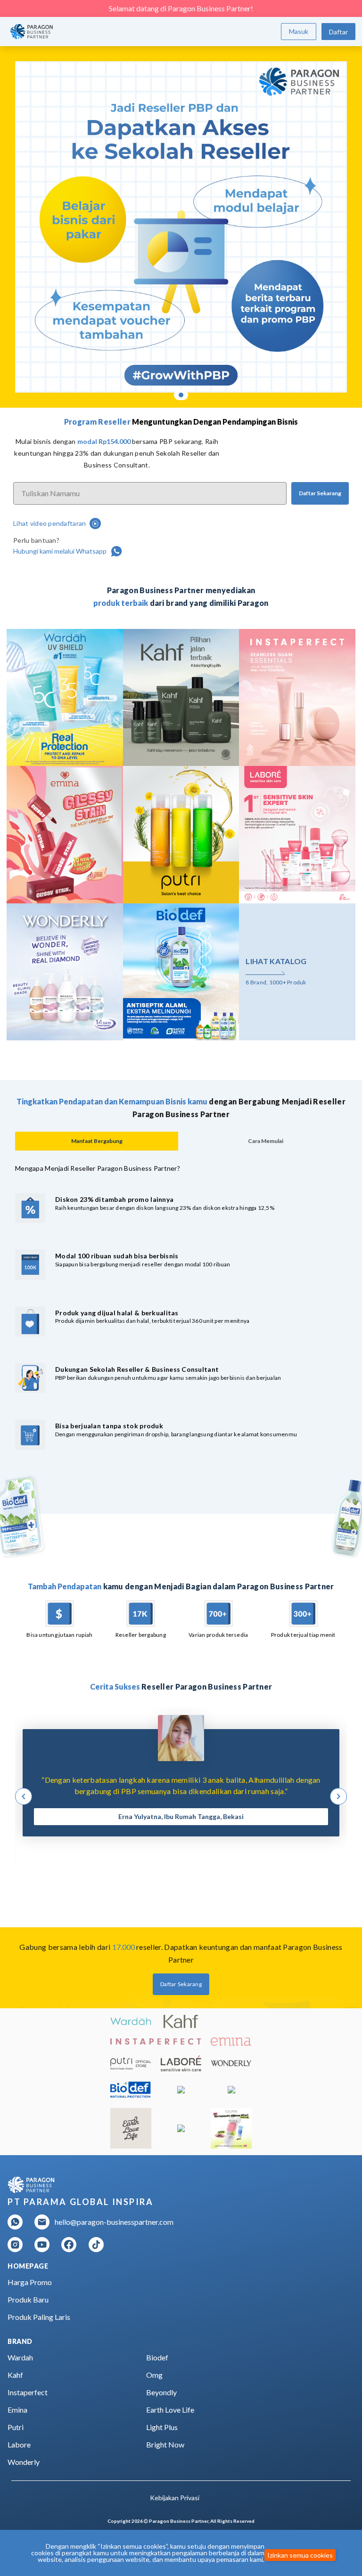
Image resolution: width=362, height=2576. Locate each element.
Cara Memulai (266, 1141)
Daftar (338, 32)
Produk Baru (28, 2299)
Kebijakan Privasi (175, 2498)
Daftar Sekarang (320, 493)
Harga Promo (30, 2282)
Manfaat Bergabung (97, 1141)
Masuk (299, 31)
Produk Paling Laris (39, 2317)
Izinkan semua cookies (300, 2555)
